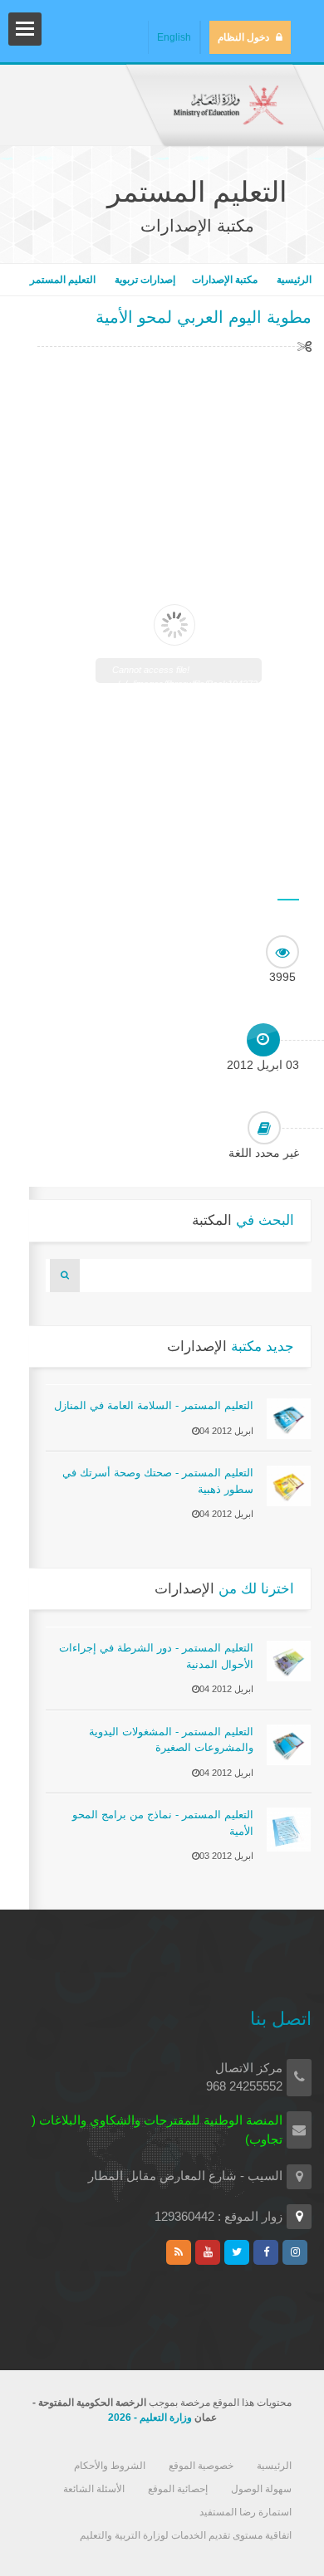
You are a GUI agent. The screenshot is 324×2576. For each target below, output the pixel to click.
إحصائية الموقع (178, 2489)
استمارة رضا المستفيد (245, 2512)
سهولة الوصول (261, 2489)
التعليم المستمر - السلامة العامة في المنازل (154, 1405)
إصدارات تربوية (144, 280)
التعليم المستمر (63, 280)
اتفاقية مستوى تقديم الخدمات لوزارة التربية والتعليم (186, 2535)
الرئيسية (293, 280)
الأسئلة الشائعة (94, 2489)
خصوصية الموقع (201, 2466)
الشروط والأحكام (110, 2466)
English (174, 37)
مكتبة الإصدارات (225, 280)
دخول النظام (243, 37)
